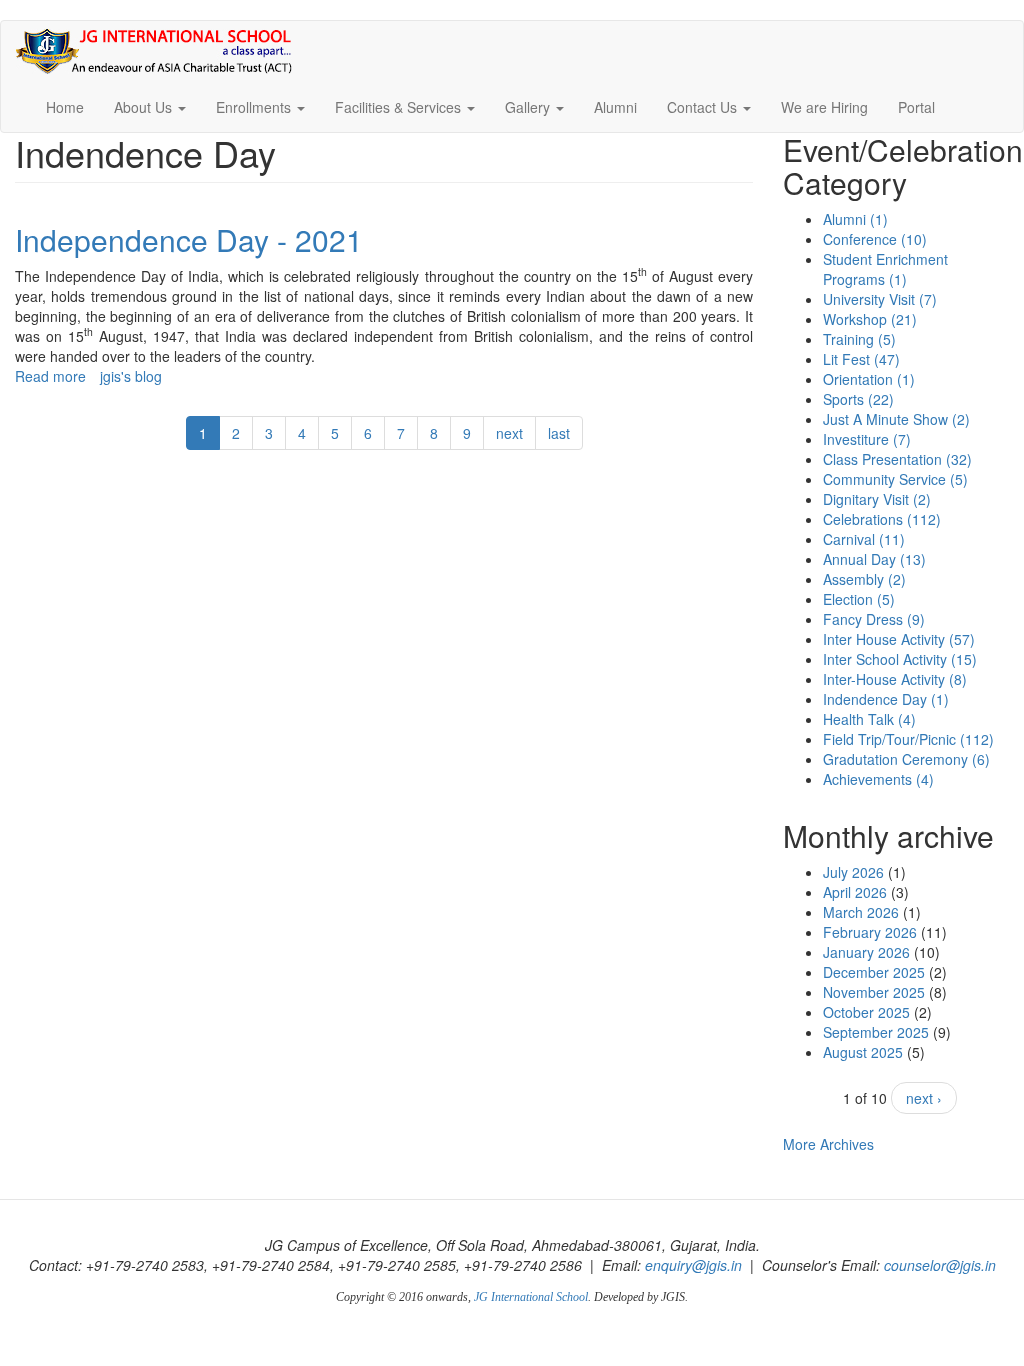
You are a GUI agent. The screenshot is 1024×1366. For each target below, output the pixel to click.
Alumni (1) (855, 219)
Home (65, 107)
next (509, 433)
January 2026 (866, 952)
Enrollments (255, 107)
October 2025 (866, 1012)
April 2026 (855, 892)
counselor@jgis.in (940, 1265)
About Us (145, 107)
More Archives (828, 1144)
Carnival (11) (864, 539)
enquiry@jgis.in (693, 1265)
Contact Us (704, 107)
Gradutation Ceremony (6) (906, 759)
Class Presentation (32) (897, 459)
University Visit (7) (880, 299)
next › (924, 1098)
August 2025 (863, 1052)
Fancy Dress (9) (874, 619)
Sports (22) (858, 399)
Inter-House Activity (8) (895, 679)
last (559, 433)
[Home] (161, 51)
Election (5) (859, 599)
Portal (916, 107)
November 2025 (874, 992)
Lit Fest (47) (861, 359)
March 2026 (861, 912)
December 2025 (874, 972)
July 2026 (853, 872)
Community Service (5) (895, 479)
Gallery (529, 107)
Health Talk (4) (869, 719)
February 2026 (870, 932)
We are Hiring (824, 107)
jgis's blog (131, 376)
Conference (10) (875, 239)
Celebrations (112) (882, 519)
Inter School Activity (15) (900, 659)
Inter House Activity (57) (899, 639)
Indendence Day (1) (886, 699)
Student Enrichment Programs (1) (885, 269)
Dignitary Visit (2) (877, 499)
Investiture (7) (867, 439)
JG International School (531, 1297)
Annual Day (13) (874, 559)
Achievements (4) (878, 779)
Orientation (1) (869, 379)
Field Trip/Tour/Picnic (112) (908, 739)
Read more (50, 376)
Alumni (615, 107)
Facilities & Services (400, 107)
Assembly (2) (864, 579)
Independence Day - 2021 (189, 239)
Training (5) (859, 339)
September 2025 (876, 1032)
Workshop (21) (870, 319)
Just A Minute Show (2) (896, 419)
